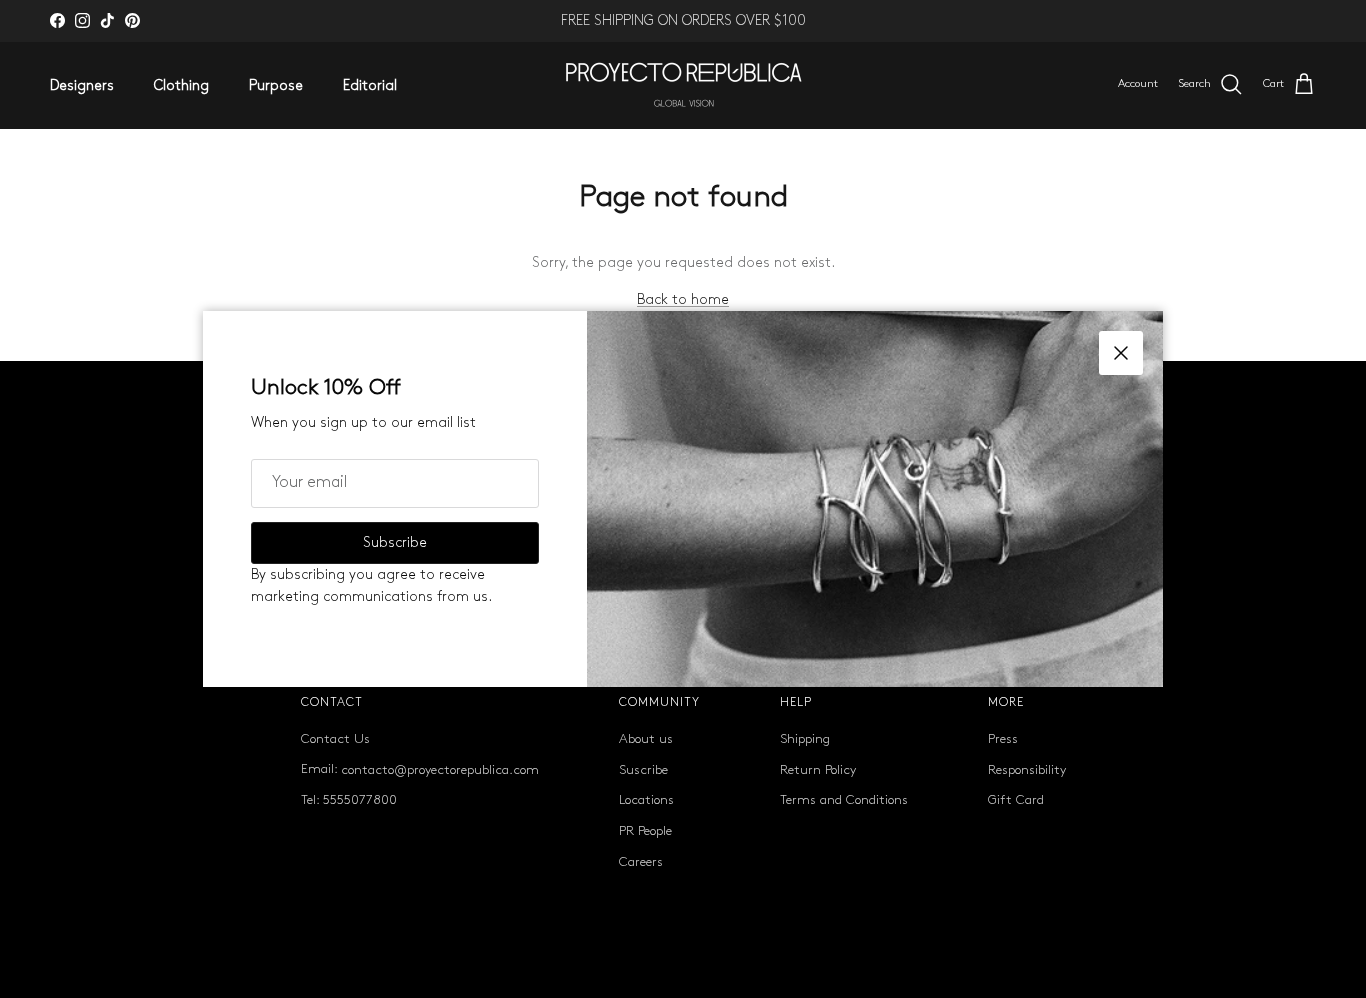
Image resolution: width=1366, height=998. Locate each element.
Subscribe (395, 542)
